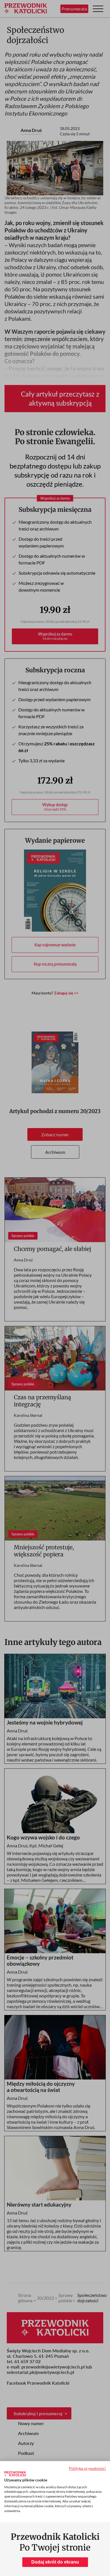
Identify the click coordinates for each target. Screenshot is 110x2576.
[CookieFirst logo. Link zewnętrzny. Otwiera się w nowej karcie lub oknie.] (15, 2474)
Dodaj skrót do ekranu (55, 2562)
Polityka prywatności (87, 2468)
